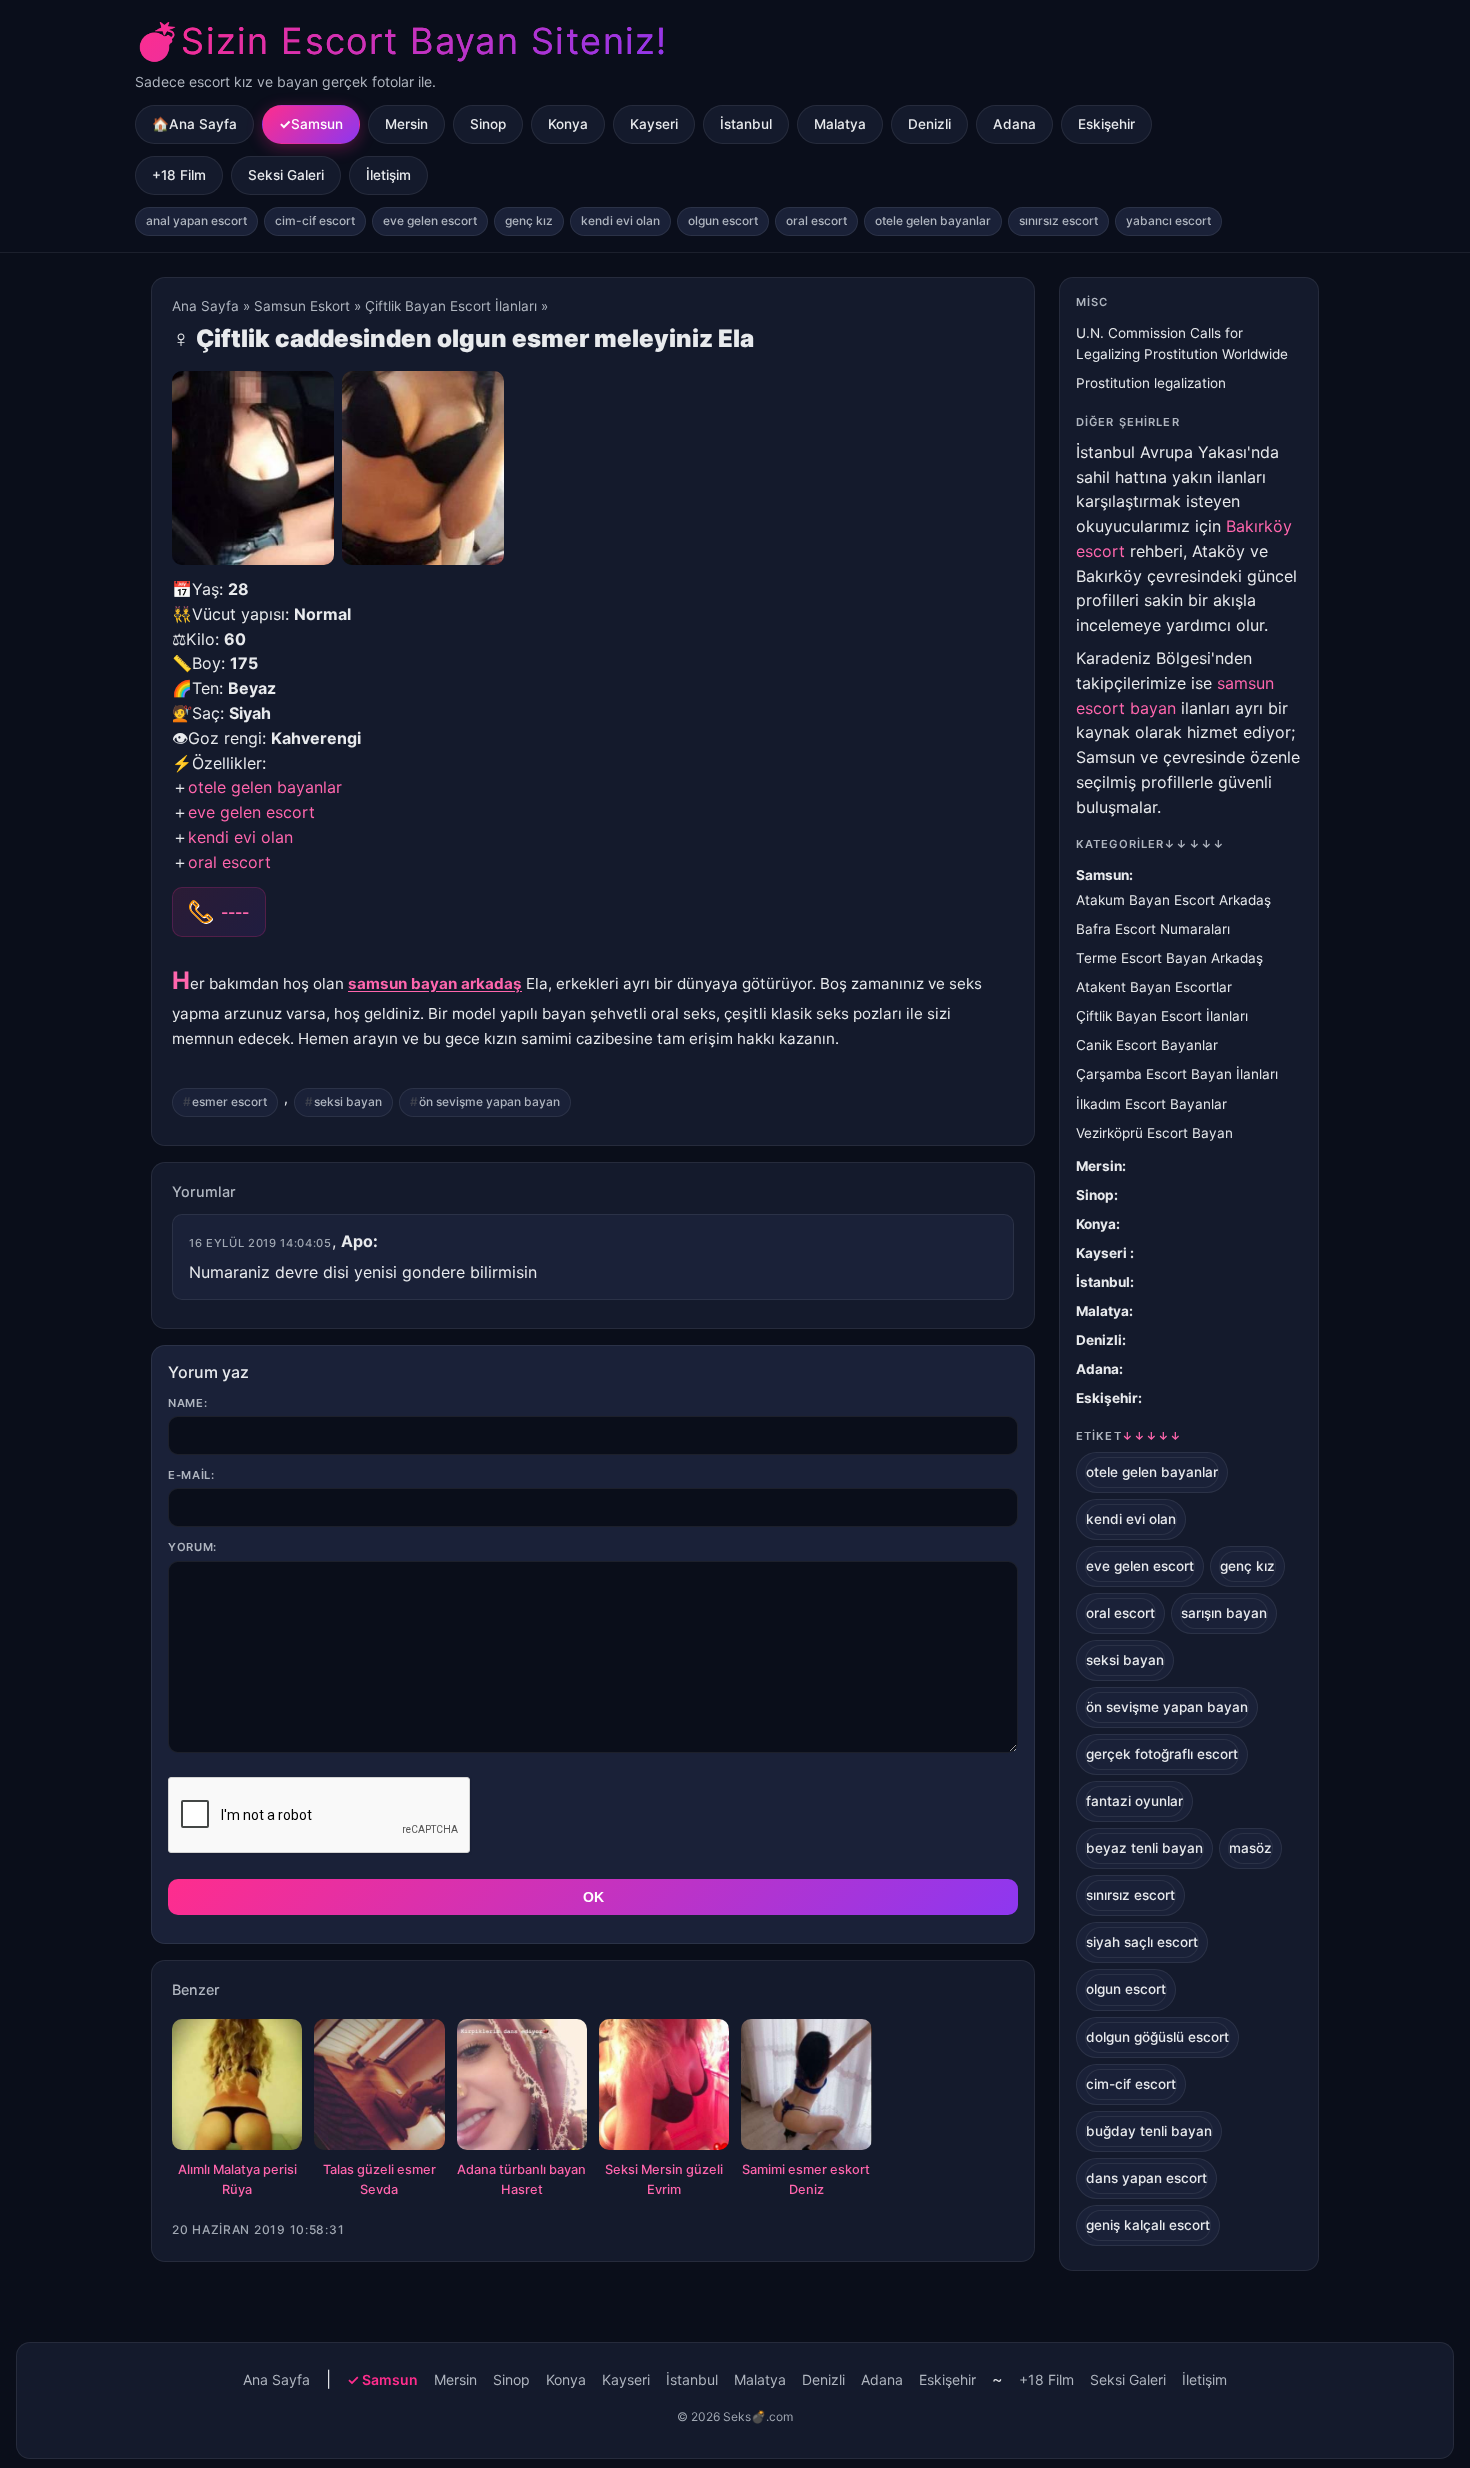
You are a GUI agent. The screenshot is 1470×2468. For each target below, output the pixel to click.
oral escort (816, 220)
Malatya (840, 124)
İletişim (388, 175)
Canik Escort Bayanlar (1147, 1045)
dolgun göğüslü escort (1157, 2037)
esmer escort (229, 1101)
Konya (568, 124)
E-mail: (191, 1475)
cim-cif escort (315, 220)
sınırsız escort (1058, 220)
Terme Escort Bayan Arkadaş (1169, 958)
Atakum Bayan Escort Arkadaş (1173, 900)
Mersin (406, 124)
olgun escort (723, 220)
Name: (187, 1403)
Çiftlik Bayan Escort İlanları (451, 306)
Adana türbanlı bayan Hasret (521, 2179)
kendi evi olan (620, 220)
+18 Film (179, 175)
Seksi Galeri (286, 175)
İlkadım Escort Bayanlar (1151, 1104)
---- (235, 912)
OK (593, 1897)
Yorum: (192, 1547)
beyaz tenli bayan (1144, 1848)
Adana (1014, 124)
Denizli (929, 124)
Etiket (1129, 1436)
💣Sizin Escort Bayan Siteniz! (401, 41)
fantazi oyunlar (1134, 1801)
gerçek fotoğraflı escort (1162, 1754)
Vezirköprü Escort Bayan (1154, 1133)
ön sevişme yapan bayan (489, 1101)
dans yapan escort (1146, 2178)
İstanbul (746, 124)
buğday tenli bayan (1149, 2131)
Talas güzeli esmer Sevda (379, 2179)
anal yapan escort (196, 220)
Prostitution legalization (1151, 383)
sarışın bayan (1224, 1613)
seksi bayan (348, 1101)
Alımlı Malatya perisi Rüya (237, 2179)
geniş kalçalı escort (1148, 2225)
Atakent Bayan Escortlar (1154, 987)
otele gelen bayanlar (933, 220)
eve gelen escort (430, 220)
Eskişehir (1106, 124)
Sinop (488, 124)
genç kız (529, 220)
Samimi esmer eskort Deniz (806, 2179)
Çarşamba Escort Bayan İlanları (1177, 1074)
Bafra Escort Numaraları (1153, 929)
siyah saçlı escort (1142, 1942)
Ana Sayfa (205, 306)
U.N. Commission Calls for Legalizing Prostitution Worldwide (1182, 343)
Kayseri (654, 124)
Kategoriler (1150, 844)
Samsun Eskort (302, 306)
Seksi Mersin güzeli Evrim (664, 2179)
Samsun (317, 124)
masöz (1250, 1848)
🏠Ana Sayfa (194, 124)
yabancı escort (1168, 220)
